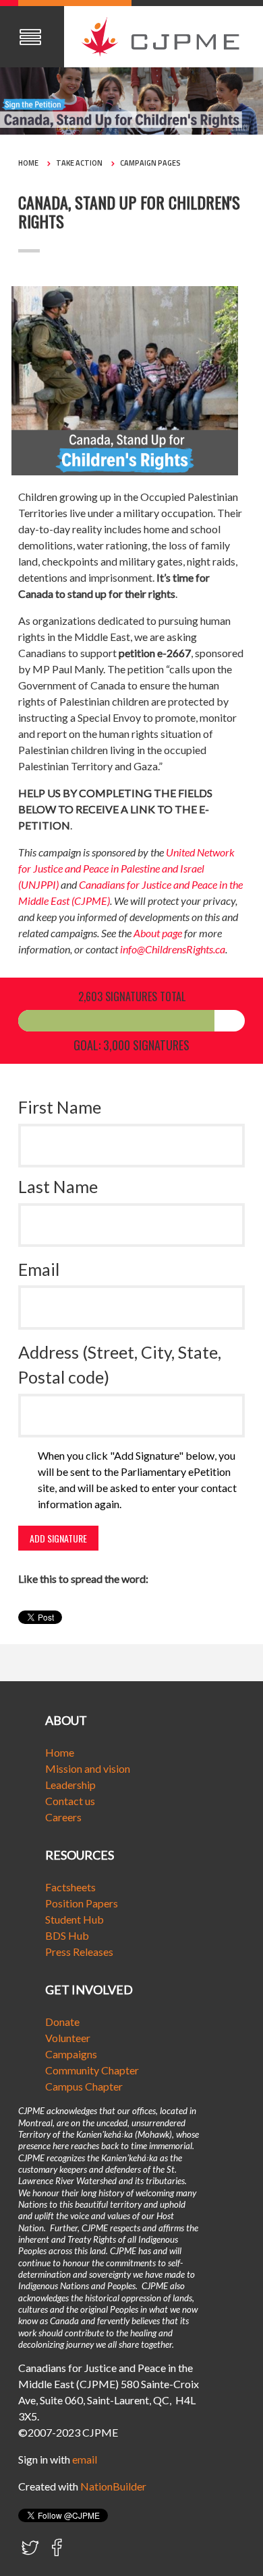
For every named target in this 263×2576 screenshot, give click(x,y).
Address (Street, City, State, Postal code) (120, 1365)
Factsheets (70, 1887)
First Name (60, 1107)
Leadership (70, 1785)
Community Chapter (92, 2070)
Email (39, 1269)
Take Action (79, 163)
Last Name (58, 1186)
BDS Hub (67, 1935)
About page (158, 933)
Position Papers (82, 1903)
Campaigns (71, 2054)
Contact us (70, 1801)
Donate (62, 2022)
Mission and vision (88, 1768)
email (85, 2459)
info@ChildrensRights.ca (173, 949)
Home (28, 163)
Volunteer (68, 2038)
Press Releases (79, 1952)
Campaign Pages (150, 163)
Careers (63, 1817)
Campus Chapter (84, 2086)
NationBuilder (113, 2486)
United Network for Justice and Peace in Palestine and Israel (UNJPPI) (126, 868)
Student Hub (75, 1919)
